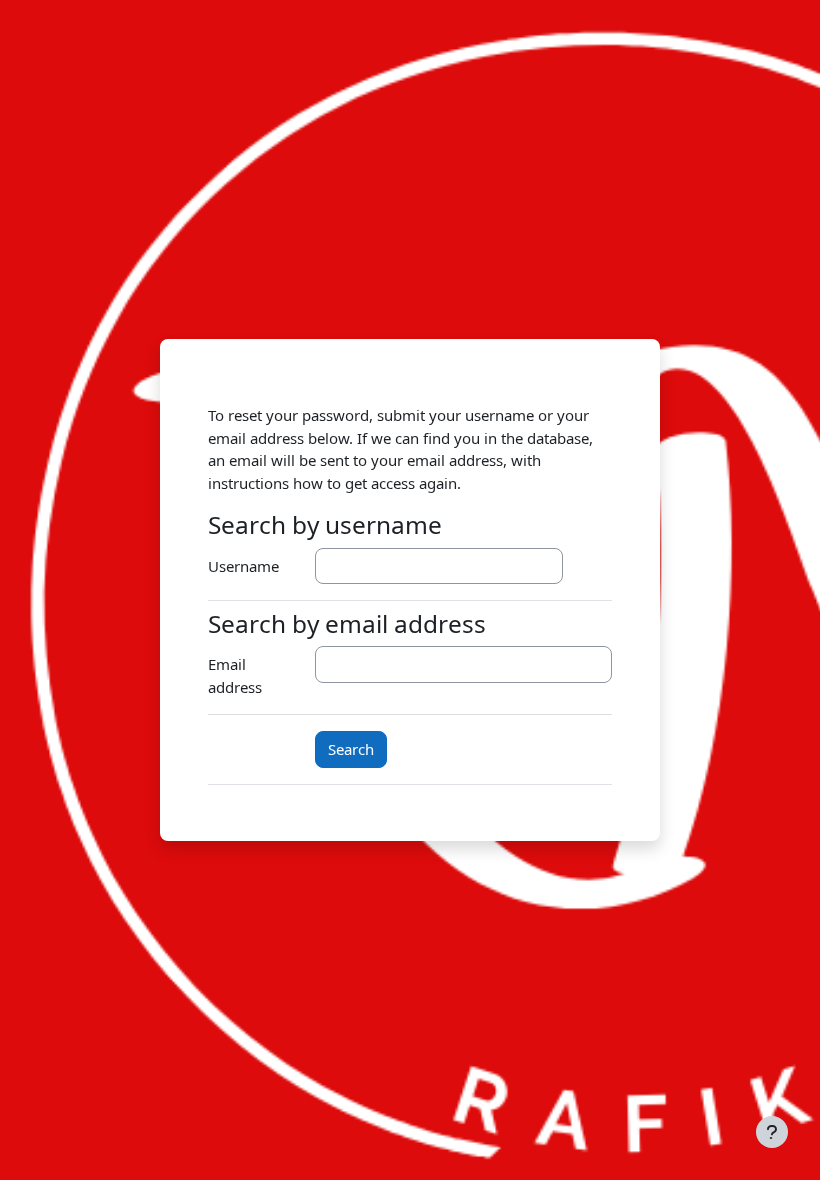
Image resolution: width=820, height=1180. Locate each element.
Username (243, 566)
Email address (235, 675)
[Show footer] (772, 1132)
